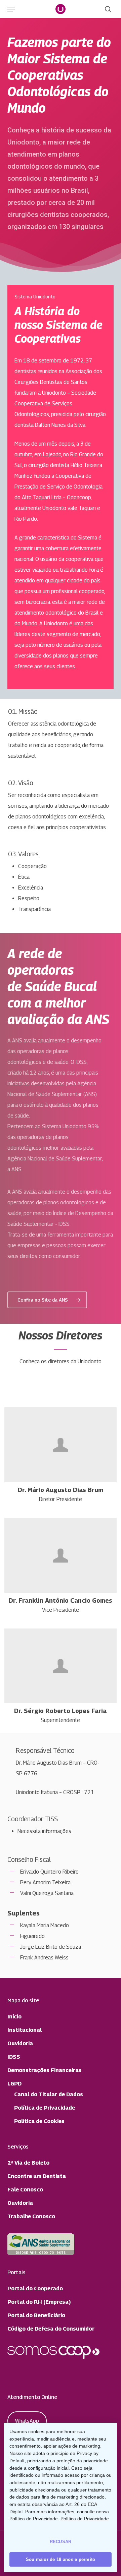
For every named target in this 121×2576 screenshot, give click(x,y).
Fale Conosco (25, 2190)
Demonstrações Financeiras (45, 2070)
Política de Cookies (39, 2121)
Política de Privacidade (45, 2108)
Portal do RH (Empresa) (39, 2302)
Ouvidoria (20, 2043)
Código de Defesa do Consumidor (51, 2329)
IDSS (14, 2057)
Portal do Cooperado (35, 2288)
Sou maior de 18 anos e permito (61, 2559)
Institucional (25, 2030)
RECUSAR (61, 2542)
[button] (11, 9)
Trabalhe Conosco (31, 2216)
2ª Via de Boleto (28, 2163)
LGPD (14, 2084)
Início (14, 2017)
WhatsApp (27, 2421)
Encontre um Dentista (37, 2176)
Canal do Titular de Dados (49, 2094)
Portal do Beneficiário (36, 2315)
